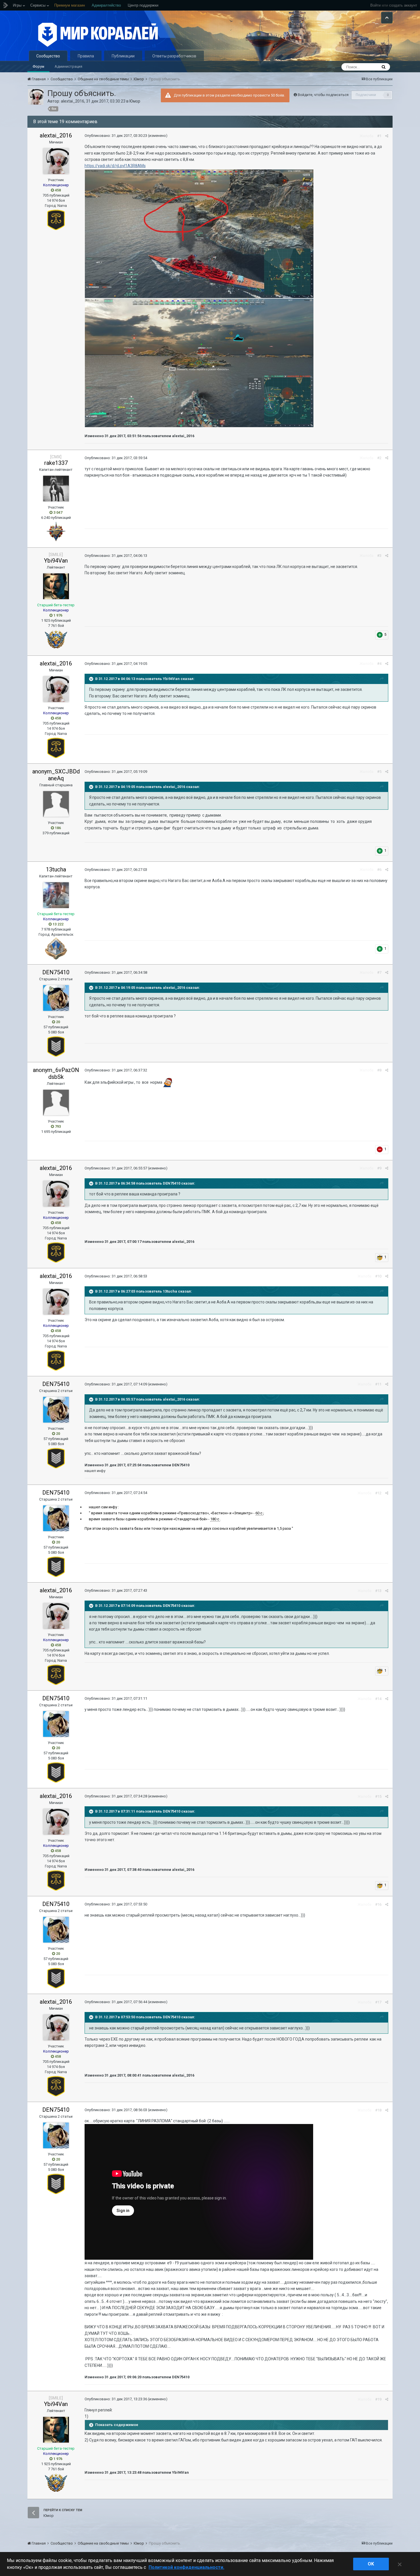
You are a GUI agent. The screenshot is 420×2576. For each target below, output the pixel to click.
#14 (378, 1699)
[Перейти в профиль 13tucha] (56, 895)
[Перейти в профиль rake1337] (56, 489)
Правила (86, 56)
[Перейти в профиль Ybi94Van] (56, 586)
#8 (379, 1070)
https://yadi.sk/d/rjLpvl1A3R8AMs (115, 166)
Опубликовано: (116, 136)
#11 (378, 1384)
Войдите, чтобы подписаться (323, 95)
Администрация (68, 66)
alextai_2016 (73, 101)
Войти (375, 5)
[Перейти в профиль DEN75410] (56, 998)
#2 (379, 458)
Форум (38, 66)
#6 (379, 870)
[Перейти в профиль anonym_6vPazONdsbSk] (56, 1103)
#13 (378, 1591)
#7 (379, 972)
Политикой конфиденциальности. (186, 2567)
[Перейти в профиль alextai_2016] (36, 97)
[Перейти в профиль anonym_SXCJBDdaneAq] (56, 804)
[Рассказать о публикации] (387, 136)
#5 (379, 772)
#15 (378, 1796)
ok (371, 2564)
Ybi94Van (56, 561)
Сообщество (48, 56)
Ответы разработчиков (174, 56)
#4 (379, 664)
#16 (378, 1904)
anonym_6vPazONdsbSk (56, 1073)
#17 (378, 2002)
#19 (378, 2399)
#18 (378, 2110)
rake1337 (56, 463)
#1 (379, 136)
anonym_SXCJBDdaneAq (56, 775)
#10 (378, 1276)
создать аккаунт (403, 5)
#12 (378, 1493)
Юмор (135, 101)
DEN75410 (56, 972)
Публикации (123, 56)
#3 (379, 556)
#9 (379, 1168)
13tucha (56, 869)
